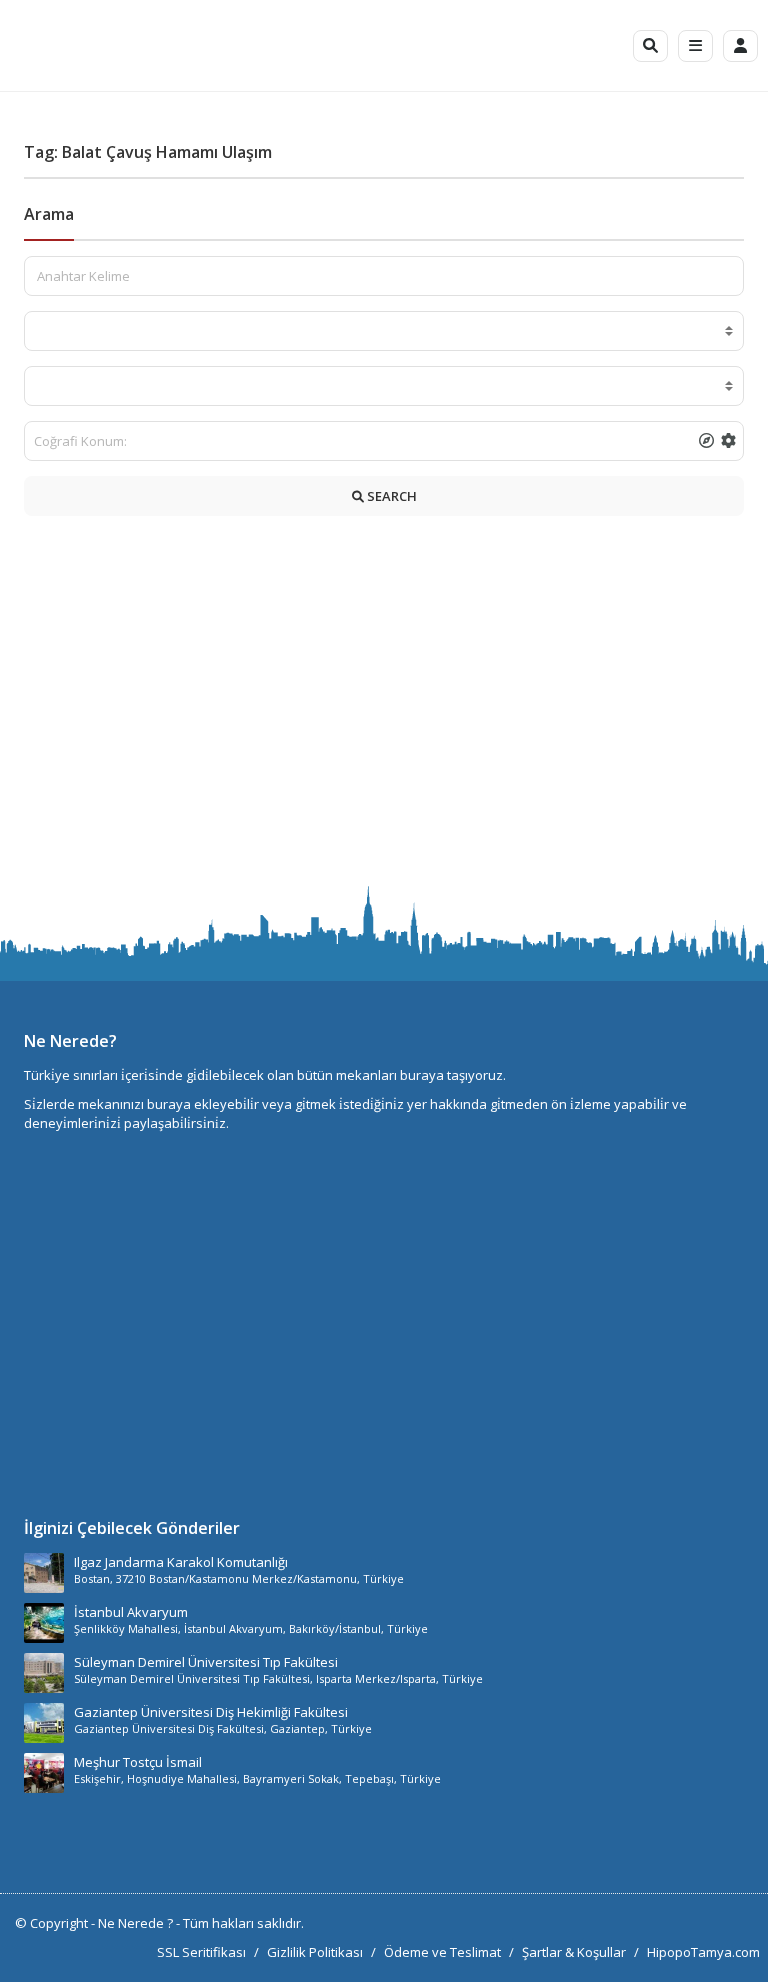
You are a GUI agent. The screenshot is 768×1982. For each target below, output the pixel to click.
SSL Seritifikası (201, 1952)
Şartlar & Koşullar (574, 1952)
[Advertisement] (384, 706)
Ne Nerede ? (137, 1923)
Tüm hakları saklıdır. (243, 1923)
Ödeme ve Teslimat (442, 1952)
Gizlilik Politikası (315, 1952)
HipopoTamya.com (703, 1952)
